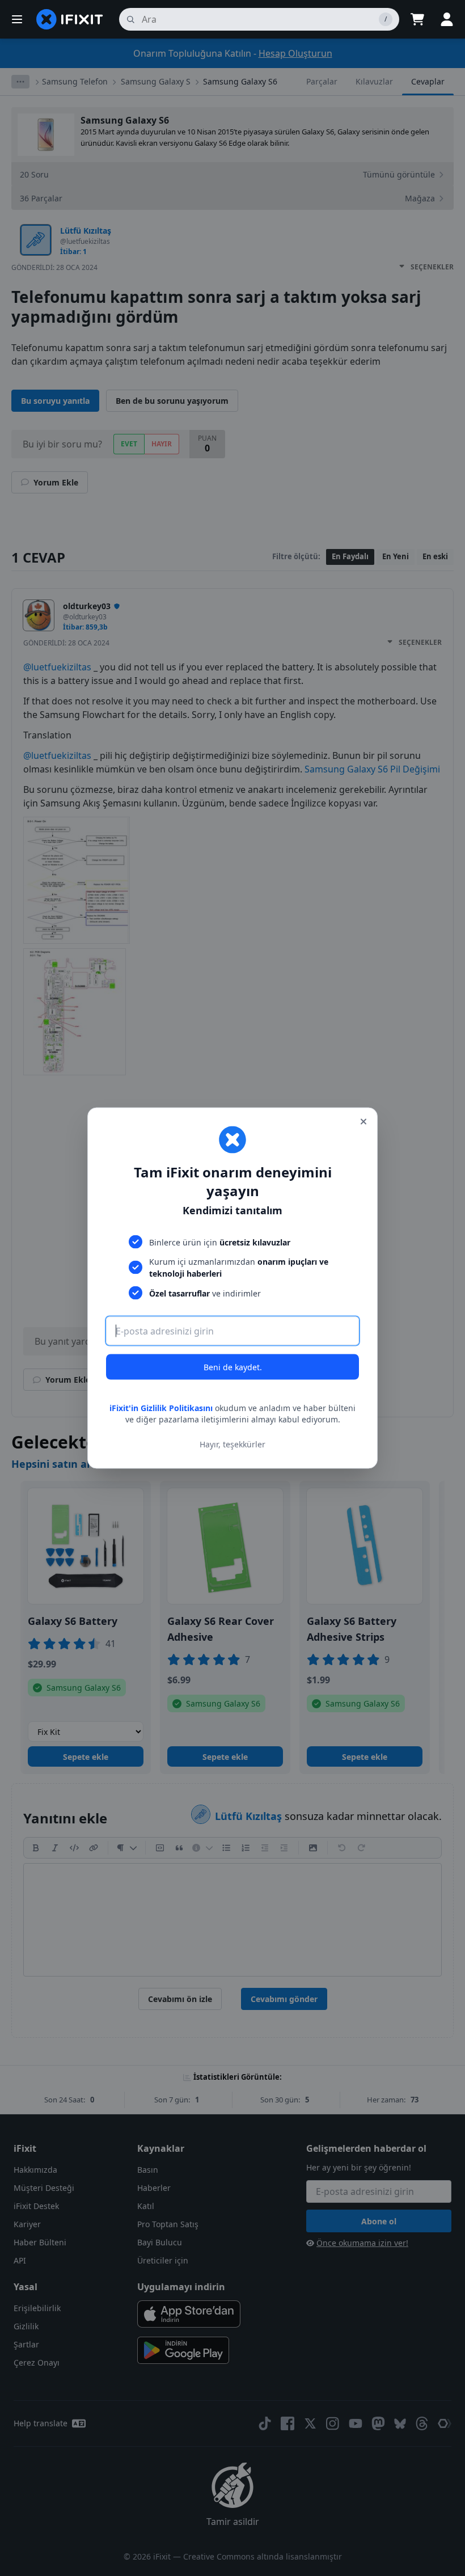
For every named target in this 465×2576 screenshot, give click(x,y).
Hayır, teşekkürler (232, 1444)
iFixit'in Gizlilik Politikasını (161, 1408)
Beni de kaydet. (233, 1367)
